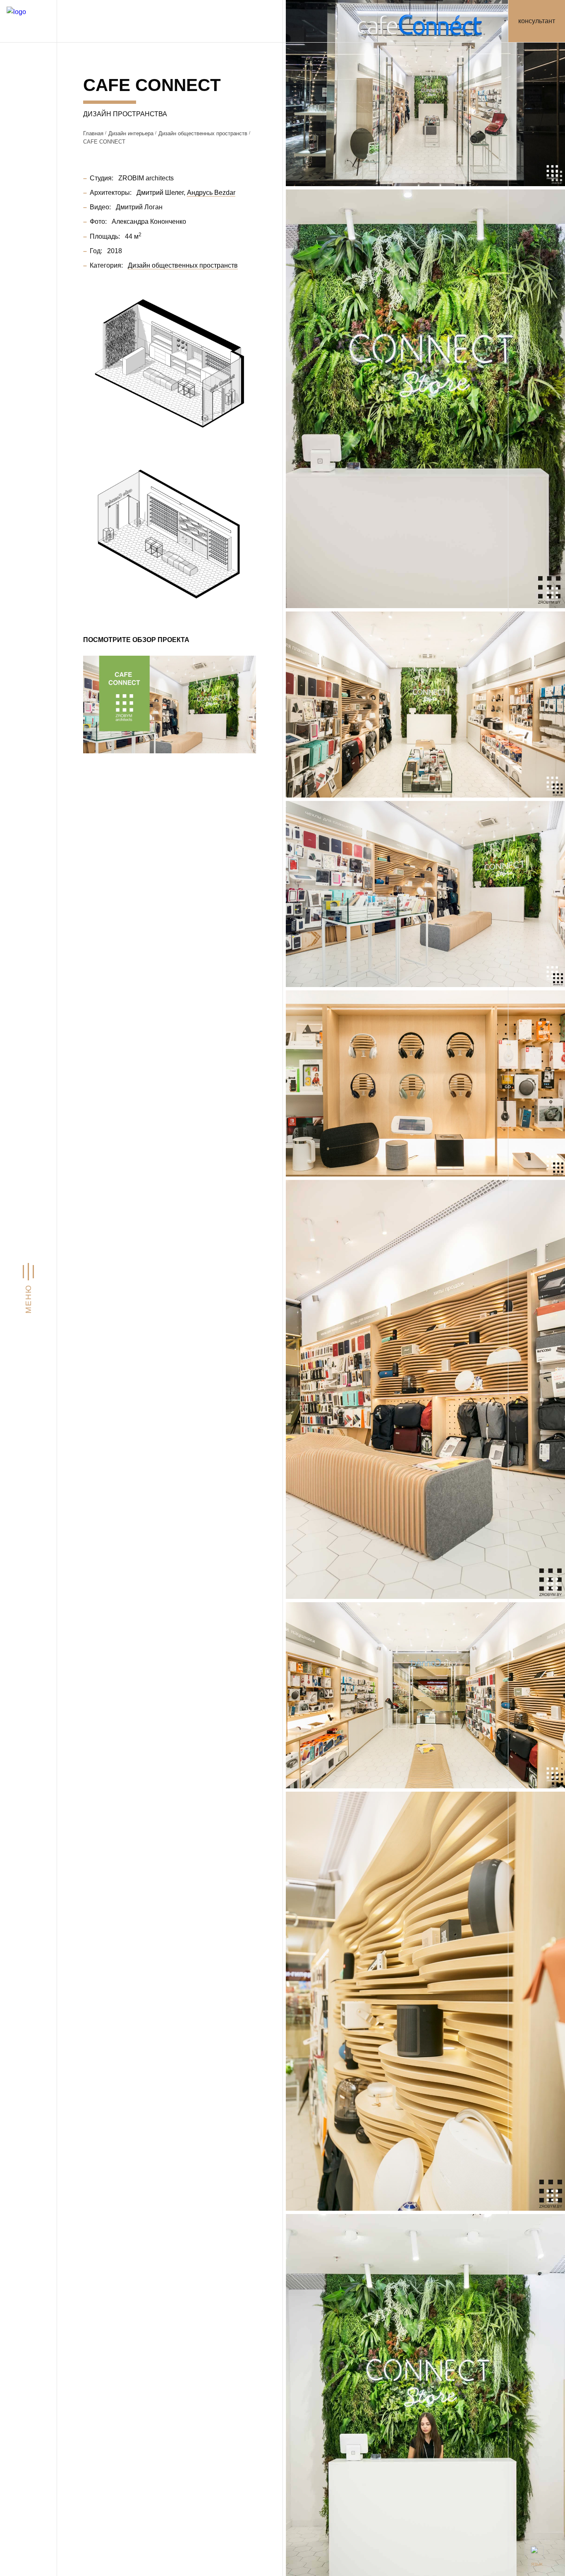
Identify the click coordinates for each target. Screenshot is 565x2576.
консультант (537, 21)
